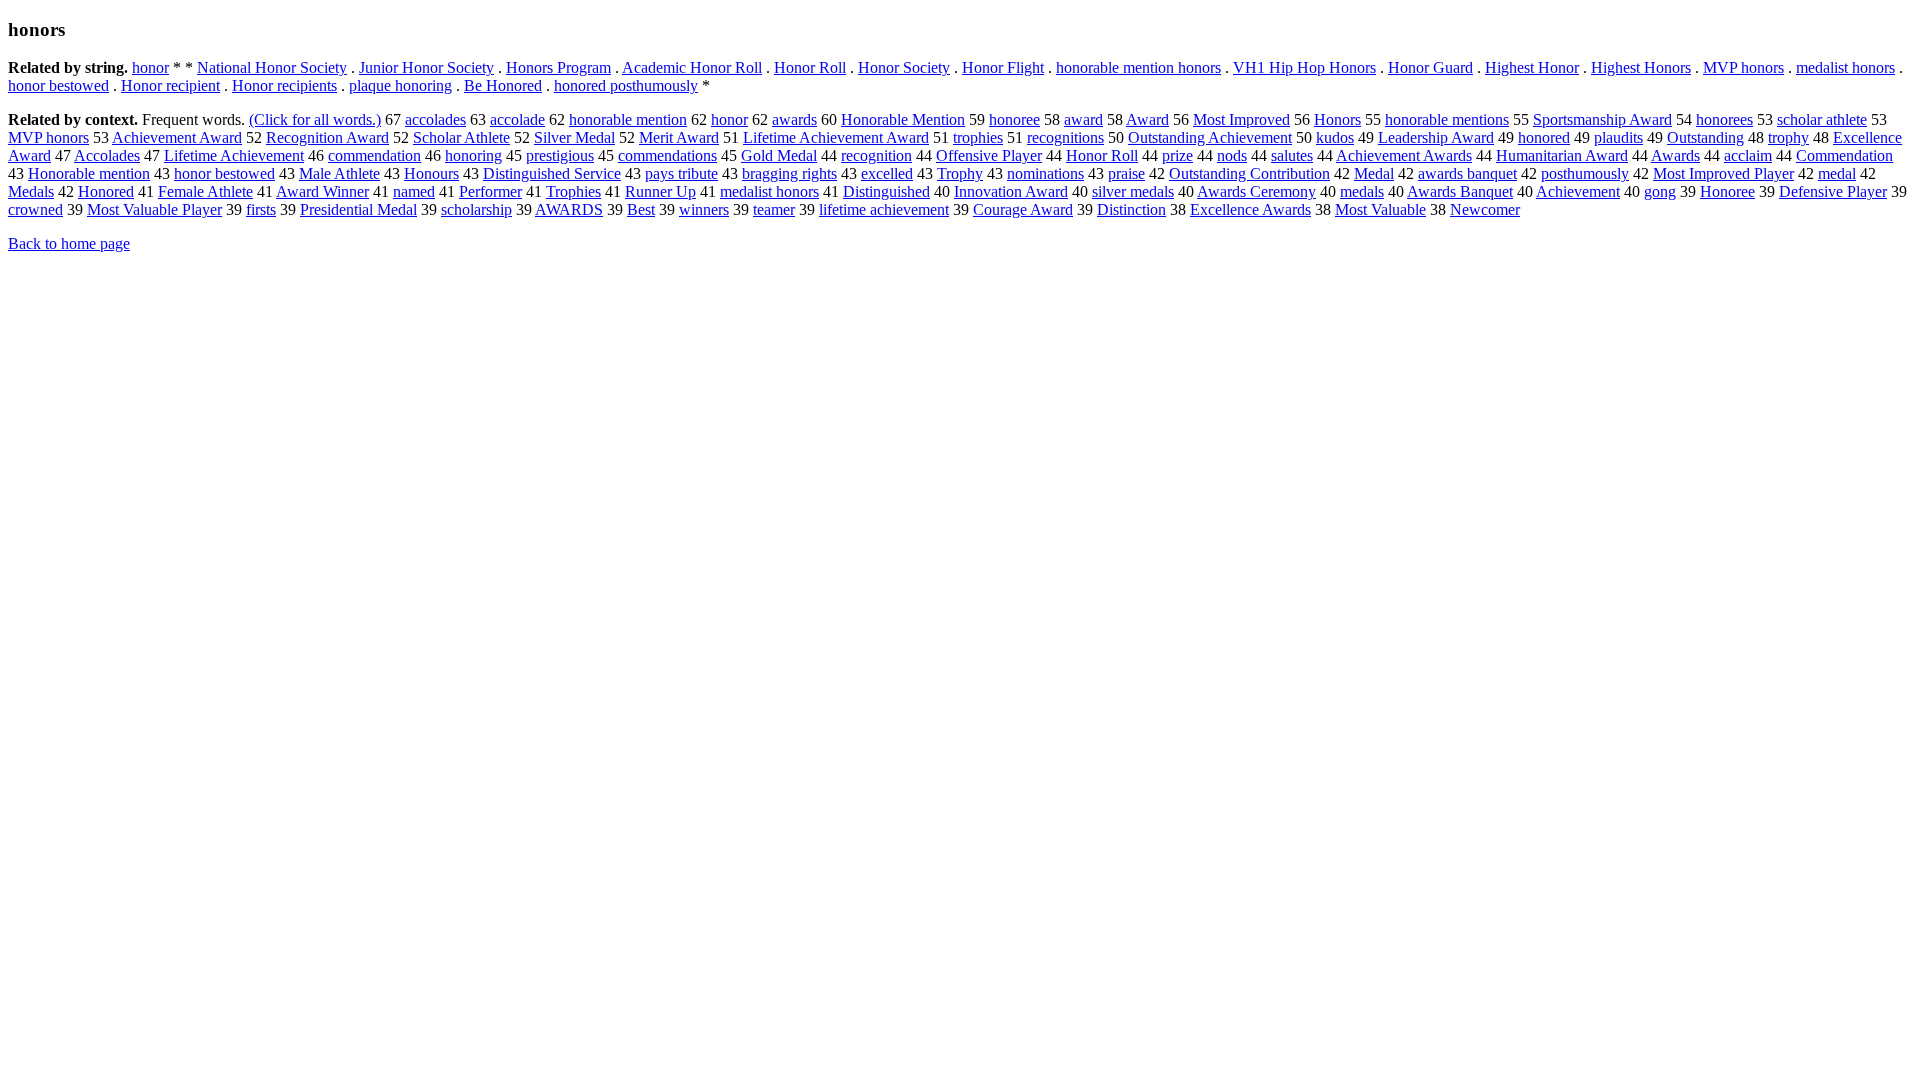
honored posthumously (626, 85)
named (414, 191)
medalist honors (1845, 67)
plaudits (1618, 137)
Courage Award (1023, 209)
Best (641, 209)
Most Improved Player (1723, 173)
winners (704, 209)
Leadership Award (1436, 137)
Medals (31, 191)
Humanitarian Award (1562, 155)
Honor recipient (170, 85)
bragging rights (789, 173)
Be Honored (503, 85)
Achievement (1578, 191)
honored (1544, 137)
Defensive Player (1833, 191)
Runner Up (660, 191)
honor (150, 67)
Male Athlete (339, 173)
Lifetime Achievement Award (836, 137)
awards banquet (1467, 173)
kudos (1335, 137)
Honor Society (904, 67)
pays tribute (681, 173)
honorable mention (628, 119)
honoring (473, 155)
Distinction (1131, 209)
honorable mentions (1447, 119)
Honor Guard (1430, 67)
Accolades (107, 155)
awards (794, 119)
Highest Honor (1532, 67)
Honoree (1727, 191)
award (1083, 119)
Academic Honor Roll (692, 67)
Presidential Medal (358, 209)
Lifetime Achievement (234, 155)
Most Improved (1241, 119)
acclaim (1748, 155)
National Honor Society (272, 67)
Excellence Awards (1250, 209)
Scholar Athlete (461, 137)
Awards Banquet (1460, 191)
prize (1177, 155)
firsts (261, 209)
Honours (431, 173)
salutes (1292, 155)
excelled (887, 173)
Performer (490, 191)
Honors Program (558, 67)
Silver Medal (574, 137)
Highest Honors (1641, 67)
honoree (1014, 119)
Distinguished (886, 191)
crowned (35, 209)
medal (1837, 173)
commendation (374, 155)
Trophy (960, 173)
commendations (667, 155)
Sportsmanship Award (1602, 119)
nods (1232, 155)
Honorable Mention (903, 119)
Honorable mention (89, 173)
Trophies (573, 191)
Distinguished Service (552, 173)
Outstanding (1705, 137)
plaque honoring (400, 85)
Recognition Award (327, 137)
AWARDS (569, 209)
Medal (1374, 173)
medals (1362, 191)
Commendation (1844, 155)
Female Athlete (205, 191)
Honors (1337, 119)
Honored (106, 191)
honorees (1724, 119)
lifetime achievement (884, 209)
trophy (1788, 137)
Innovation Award (1011, 191)
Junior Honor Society (426, 67)
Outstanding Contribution (1249, 173)
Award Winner (322, 191)
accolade (517, 119)
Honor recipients (284, 85)
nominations (1045, 173)
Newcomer (1485, 209)
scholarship (476, 209)
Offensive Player (989, 155)
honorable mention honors (1138, 67)
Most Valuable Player (154, 209)
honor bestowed (58, 85)
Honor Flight (1003, 67)
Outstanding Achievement (1210, 137)
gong (1660, 191)
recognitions (1065, 137)
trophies (978, 137)
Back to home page (69, 243)
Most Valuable (1380, 209)
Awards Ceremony (1256, 191)
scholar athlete (1822, 119)
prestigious (560, 155)
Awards (1675, 155)
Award (1147, 119)
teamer (774, 209)
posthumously (1585, 173)
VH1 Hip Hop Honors (1304, 67)
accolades (435, 119)
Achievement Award (177, 137)
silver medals (1133, 191)
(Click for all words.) (315, 119)
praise (1126, 173)
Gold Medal (779, 155)
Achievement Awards (1404, 155)
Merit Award (679, 137)
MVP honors (1743, 67)
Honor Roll (810, 67)
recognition (876, 155)
